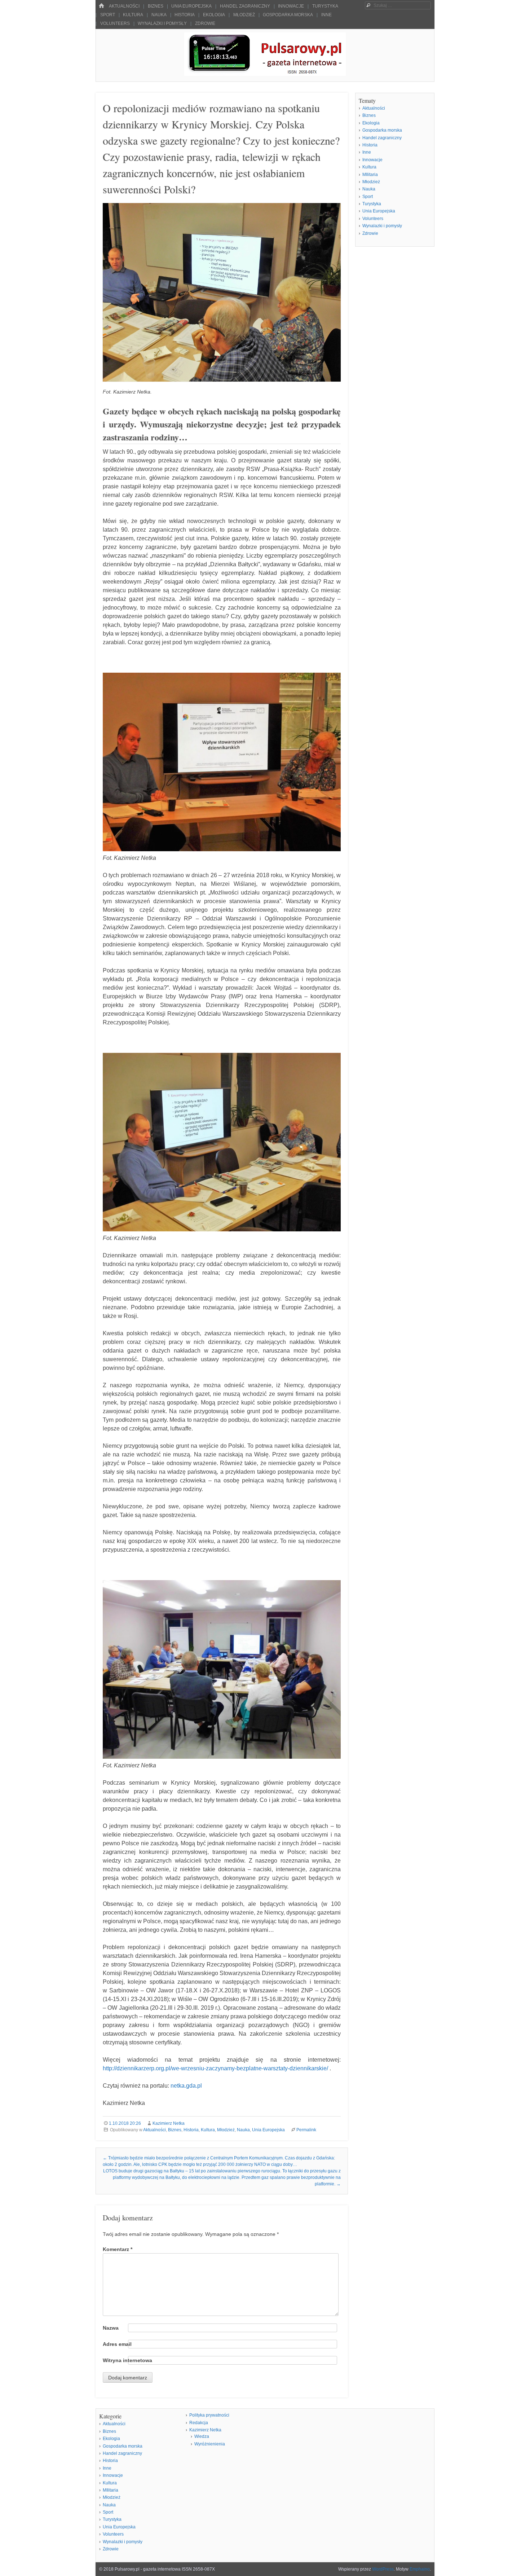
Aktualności (124, 6)
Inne (326, 15)
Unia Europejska (191, 6)
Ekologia (214, 15)
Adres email (117, 2344)
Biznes (156, 6)
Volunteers (115, 23)
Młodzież (244, 15)
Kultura (133, 15)
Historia (185, 15)
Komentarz (118, 2249)
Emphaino (420, 2569)
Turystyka (325, 6)
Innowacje (291, 6)
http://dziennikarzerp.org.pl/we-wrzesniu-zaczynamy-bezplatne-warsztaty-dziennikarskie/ (215, 2068)
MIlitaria (370, 175)
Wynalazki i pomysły (162, 23)
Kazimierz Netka (169, 2123)
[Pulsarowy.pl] (265, 74)
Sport (108, 15)
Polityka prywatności (209, 2415)
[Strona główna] (101, 6)
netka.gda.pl (186, 2086)
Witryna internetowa (127, 2360)
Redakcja (199, 2423)
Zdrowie (205, 23)
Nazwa (111, 2328)
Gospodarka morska (288, 15)
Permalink (306, 2130)
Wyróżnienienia (210, 2444)
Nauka (159, 15)
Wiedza (202, 2436)
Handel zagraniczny (245, 6)
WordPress (383, 2569)
